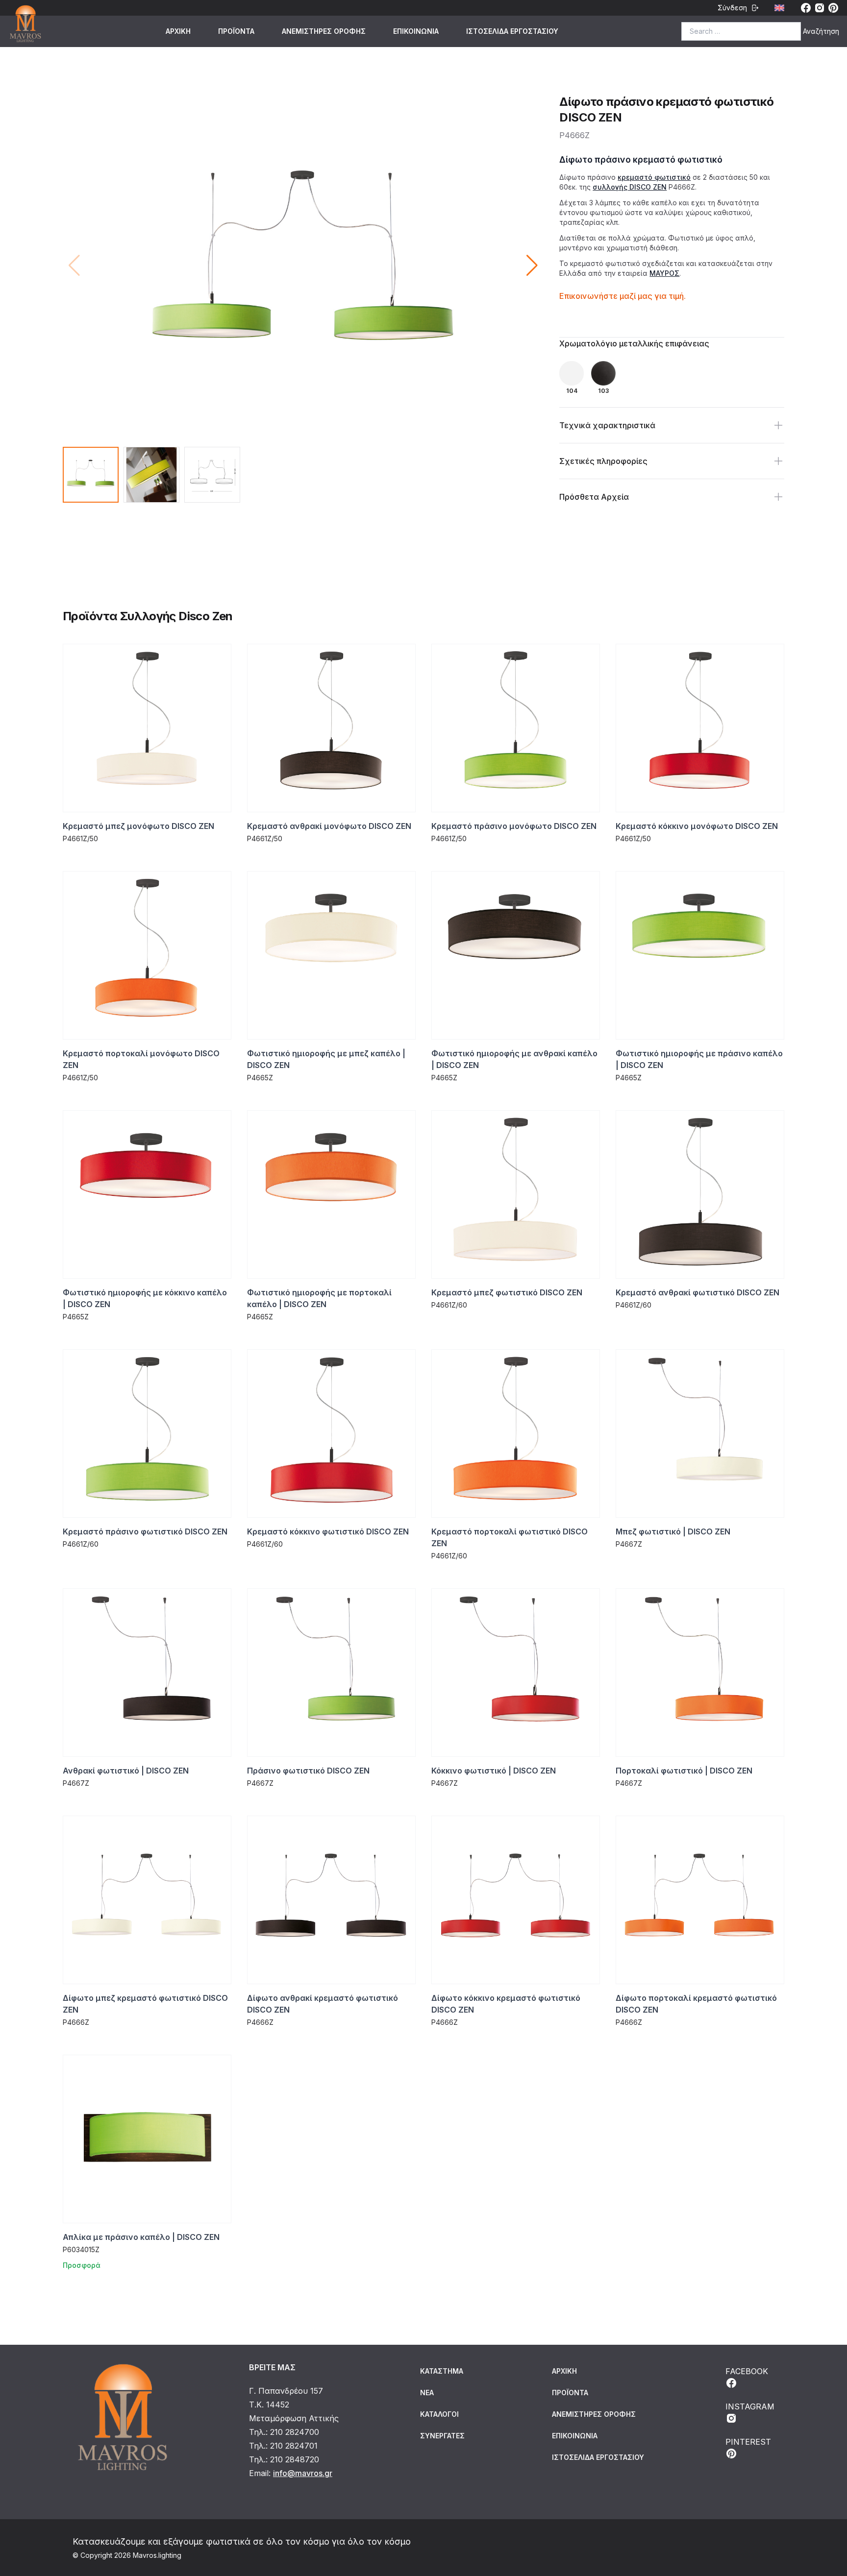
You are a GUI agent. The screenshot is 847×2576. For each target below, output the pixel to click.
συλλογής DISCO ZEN (630, 187)
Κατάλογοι (439, 2414)
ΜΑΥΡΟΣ (664, 273)
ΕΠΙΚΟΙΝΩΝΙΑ (416, 31)
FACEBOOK (747, 2371)
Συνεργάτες (442, 2436)
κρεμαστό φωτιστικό (654, 177)
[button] (532, 266)
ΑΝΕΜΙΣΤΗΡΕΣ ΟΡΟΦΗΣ (324, 31)
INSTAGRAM (750, 2406)
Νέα (427, 2393)
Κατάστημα (442, 2371)
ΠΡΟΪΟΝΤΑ (236, 31)
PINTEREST (748, 2442)
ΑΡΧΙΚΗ (178, 31)
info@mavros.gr (303, 2473)
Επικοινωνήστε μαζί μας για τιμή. (623, 296)
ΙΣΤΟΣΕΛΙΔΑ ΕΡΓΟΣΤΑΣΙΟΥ (512, 31)
